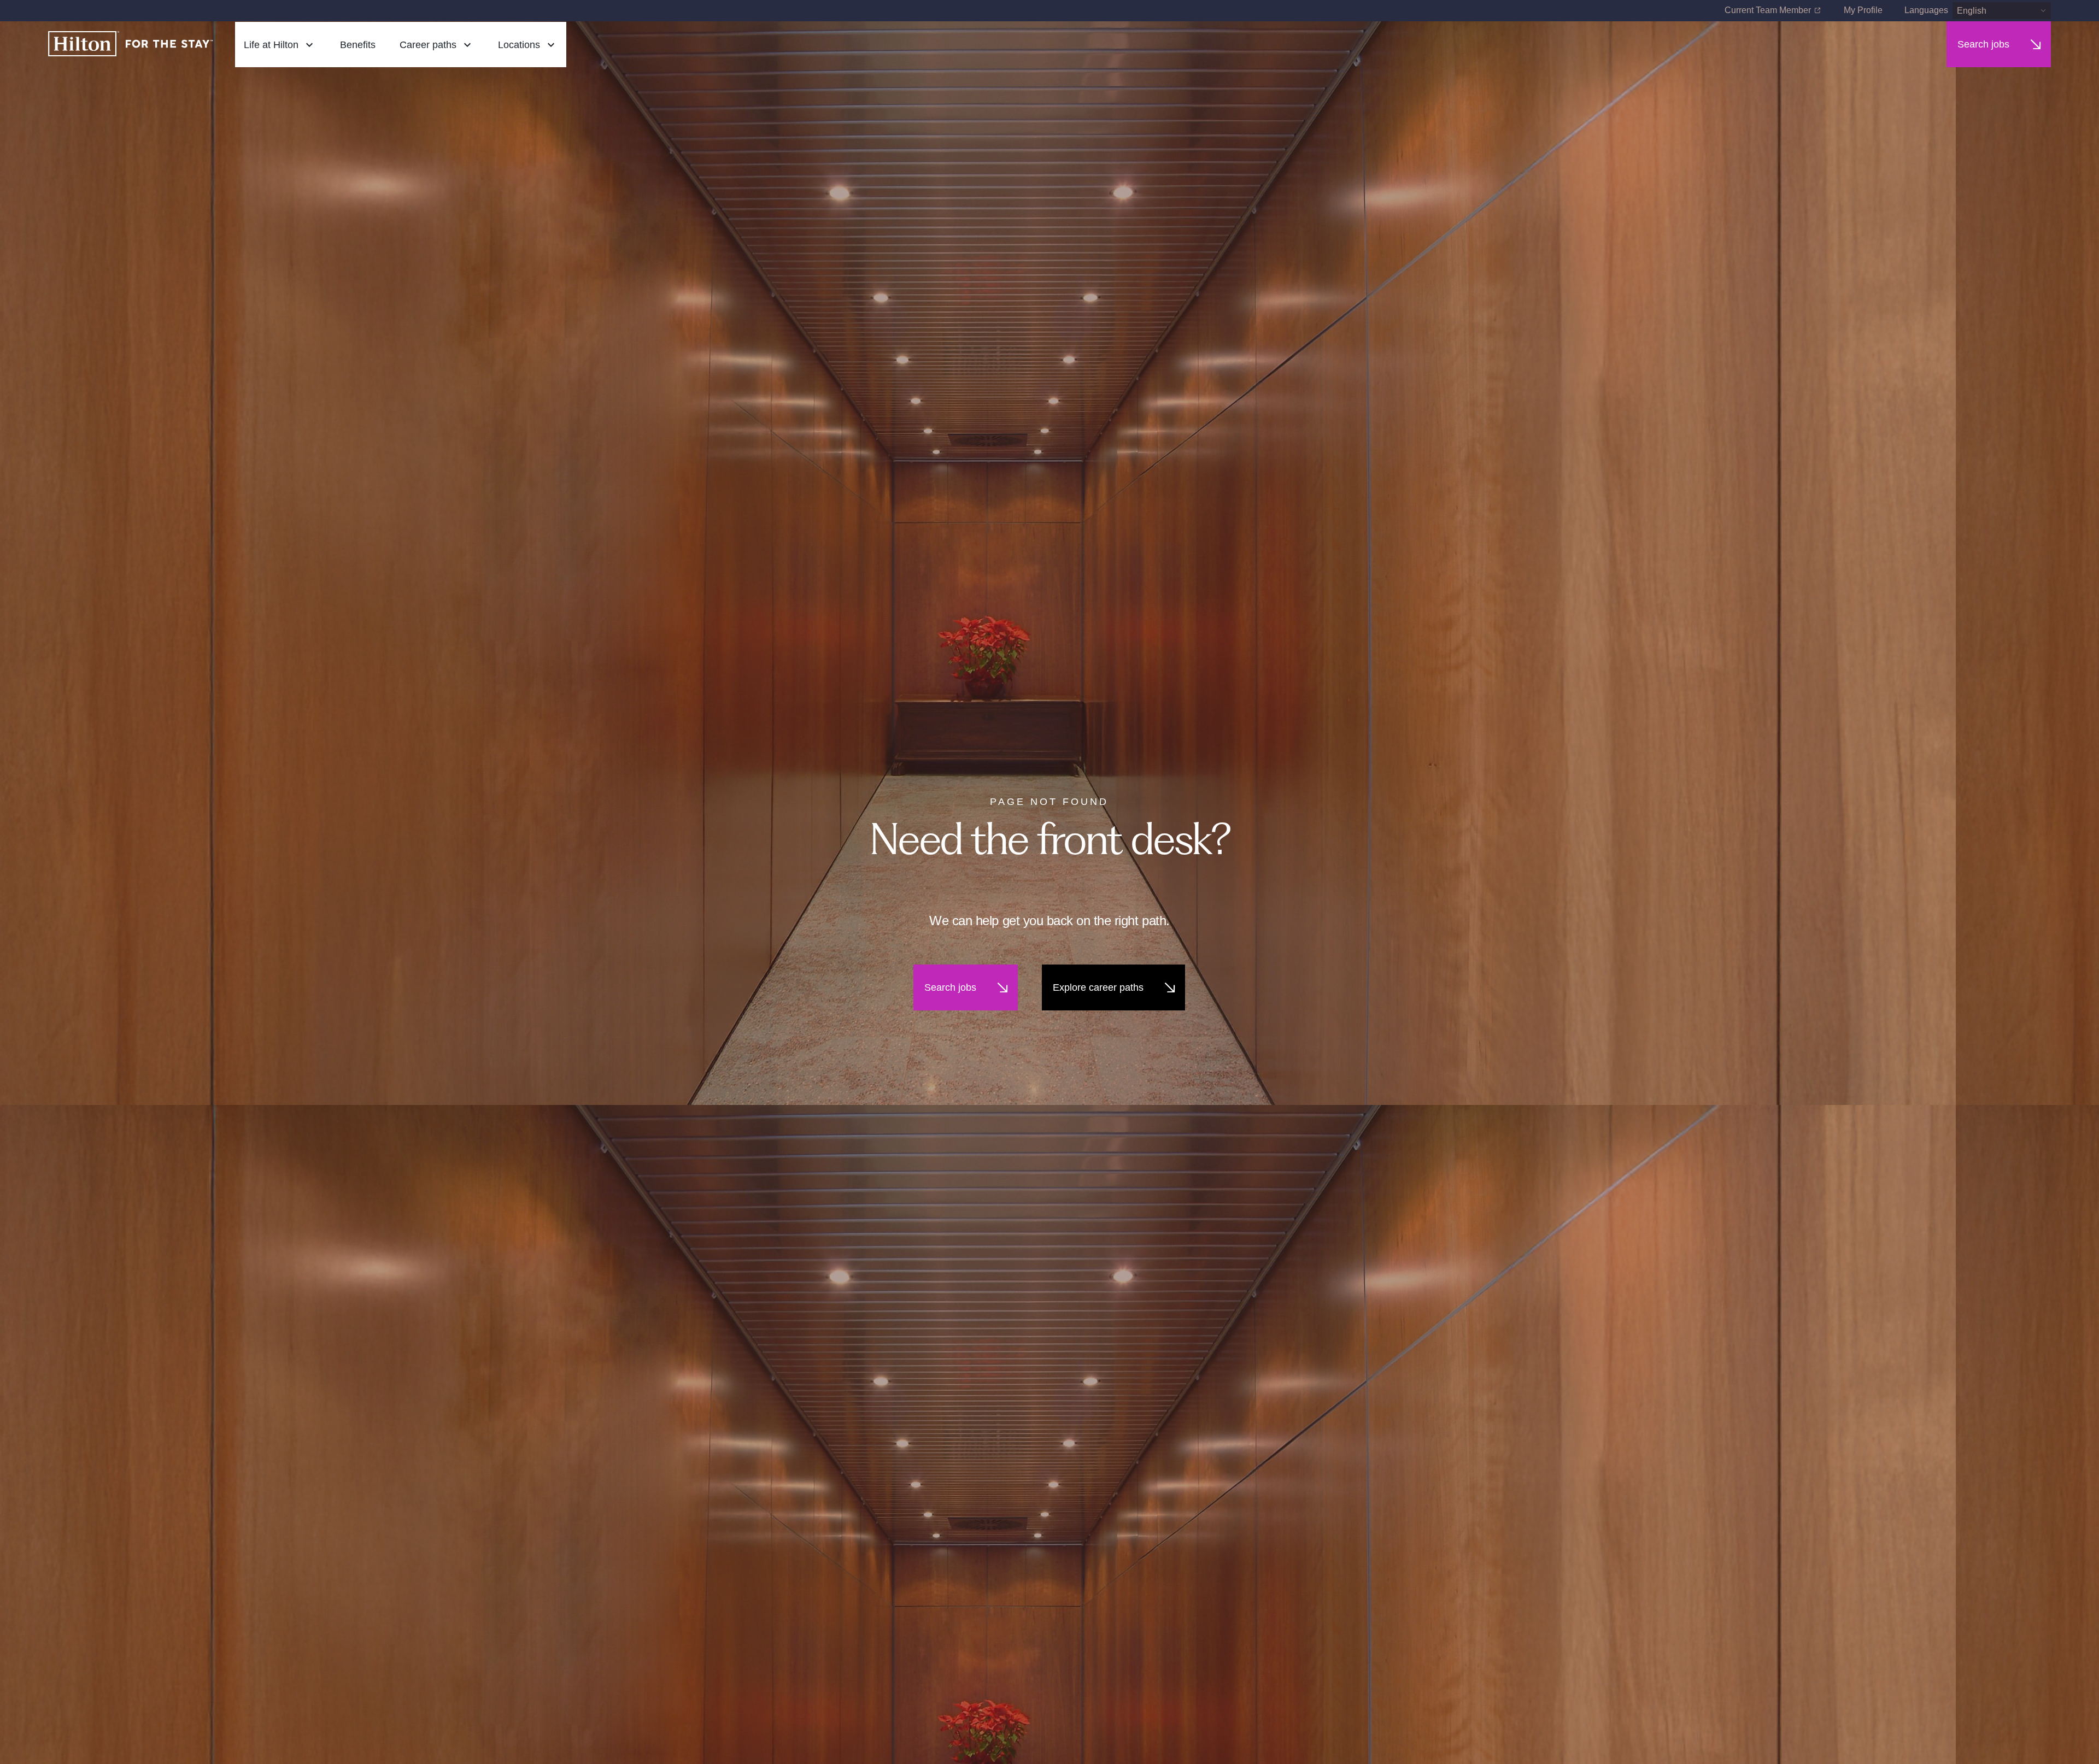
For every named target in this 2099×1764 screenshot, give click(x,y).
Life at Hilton (271, 45)
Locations (519, 45)
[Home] (131, 45)
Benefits (358, 45)
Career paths (428, 45)
